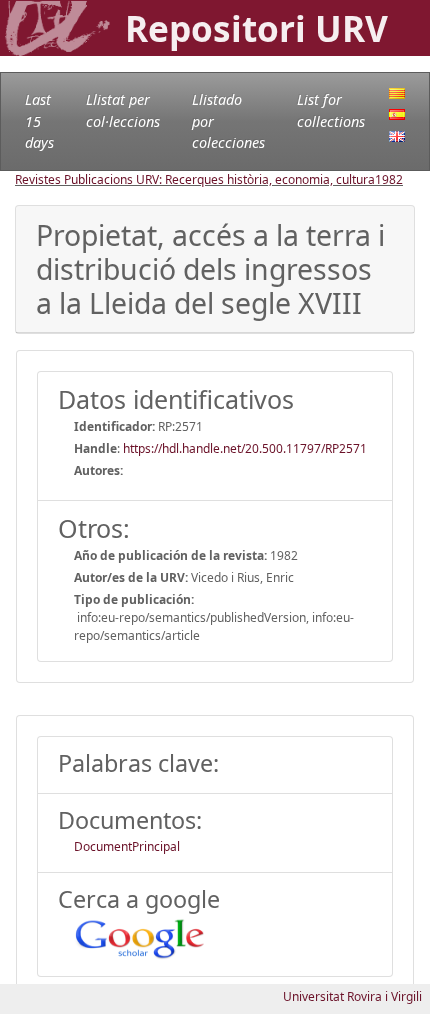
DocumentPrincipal (127, 846)
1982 (389, 179)
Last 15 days (39, 121)
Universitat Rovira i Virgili (352, 996)
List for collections (331, 110)
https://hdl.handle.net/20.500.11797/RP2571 (245, 448)
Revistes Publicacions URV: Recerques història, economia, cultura (195, 179)
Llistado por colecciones (228, 121)
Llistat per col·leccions (123, 110)
